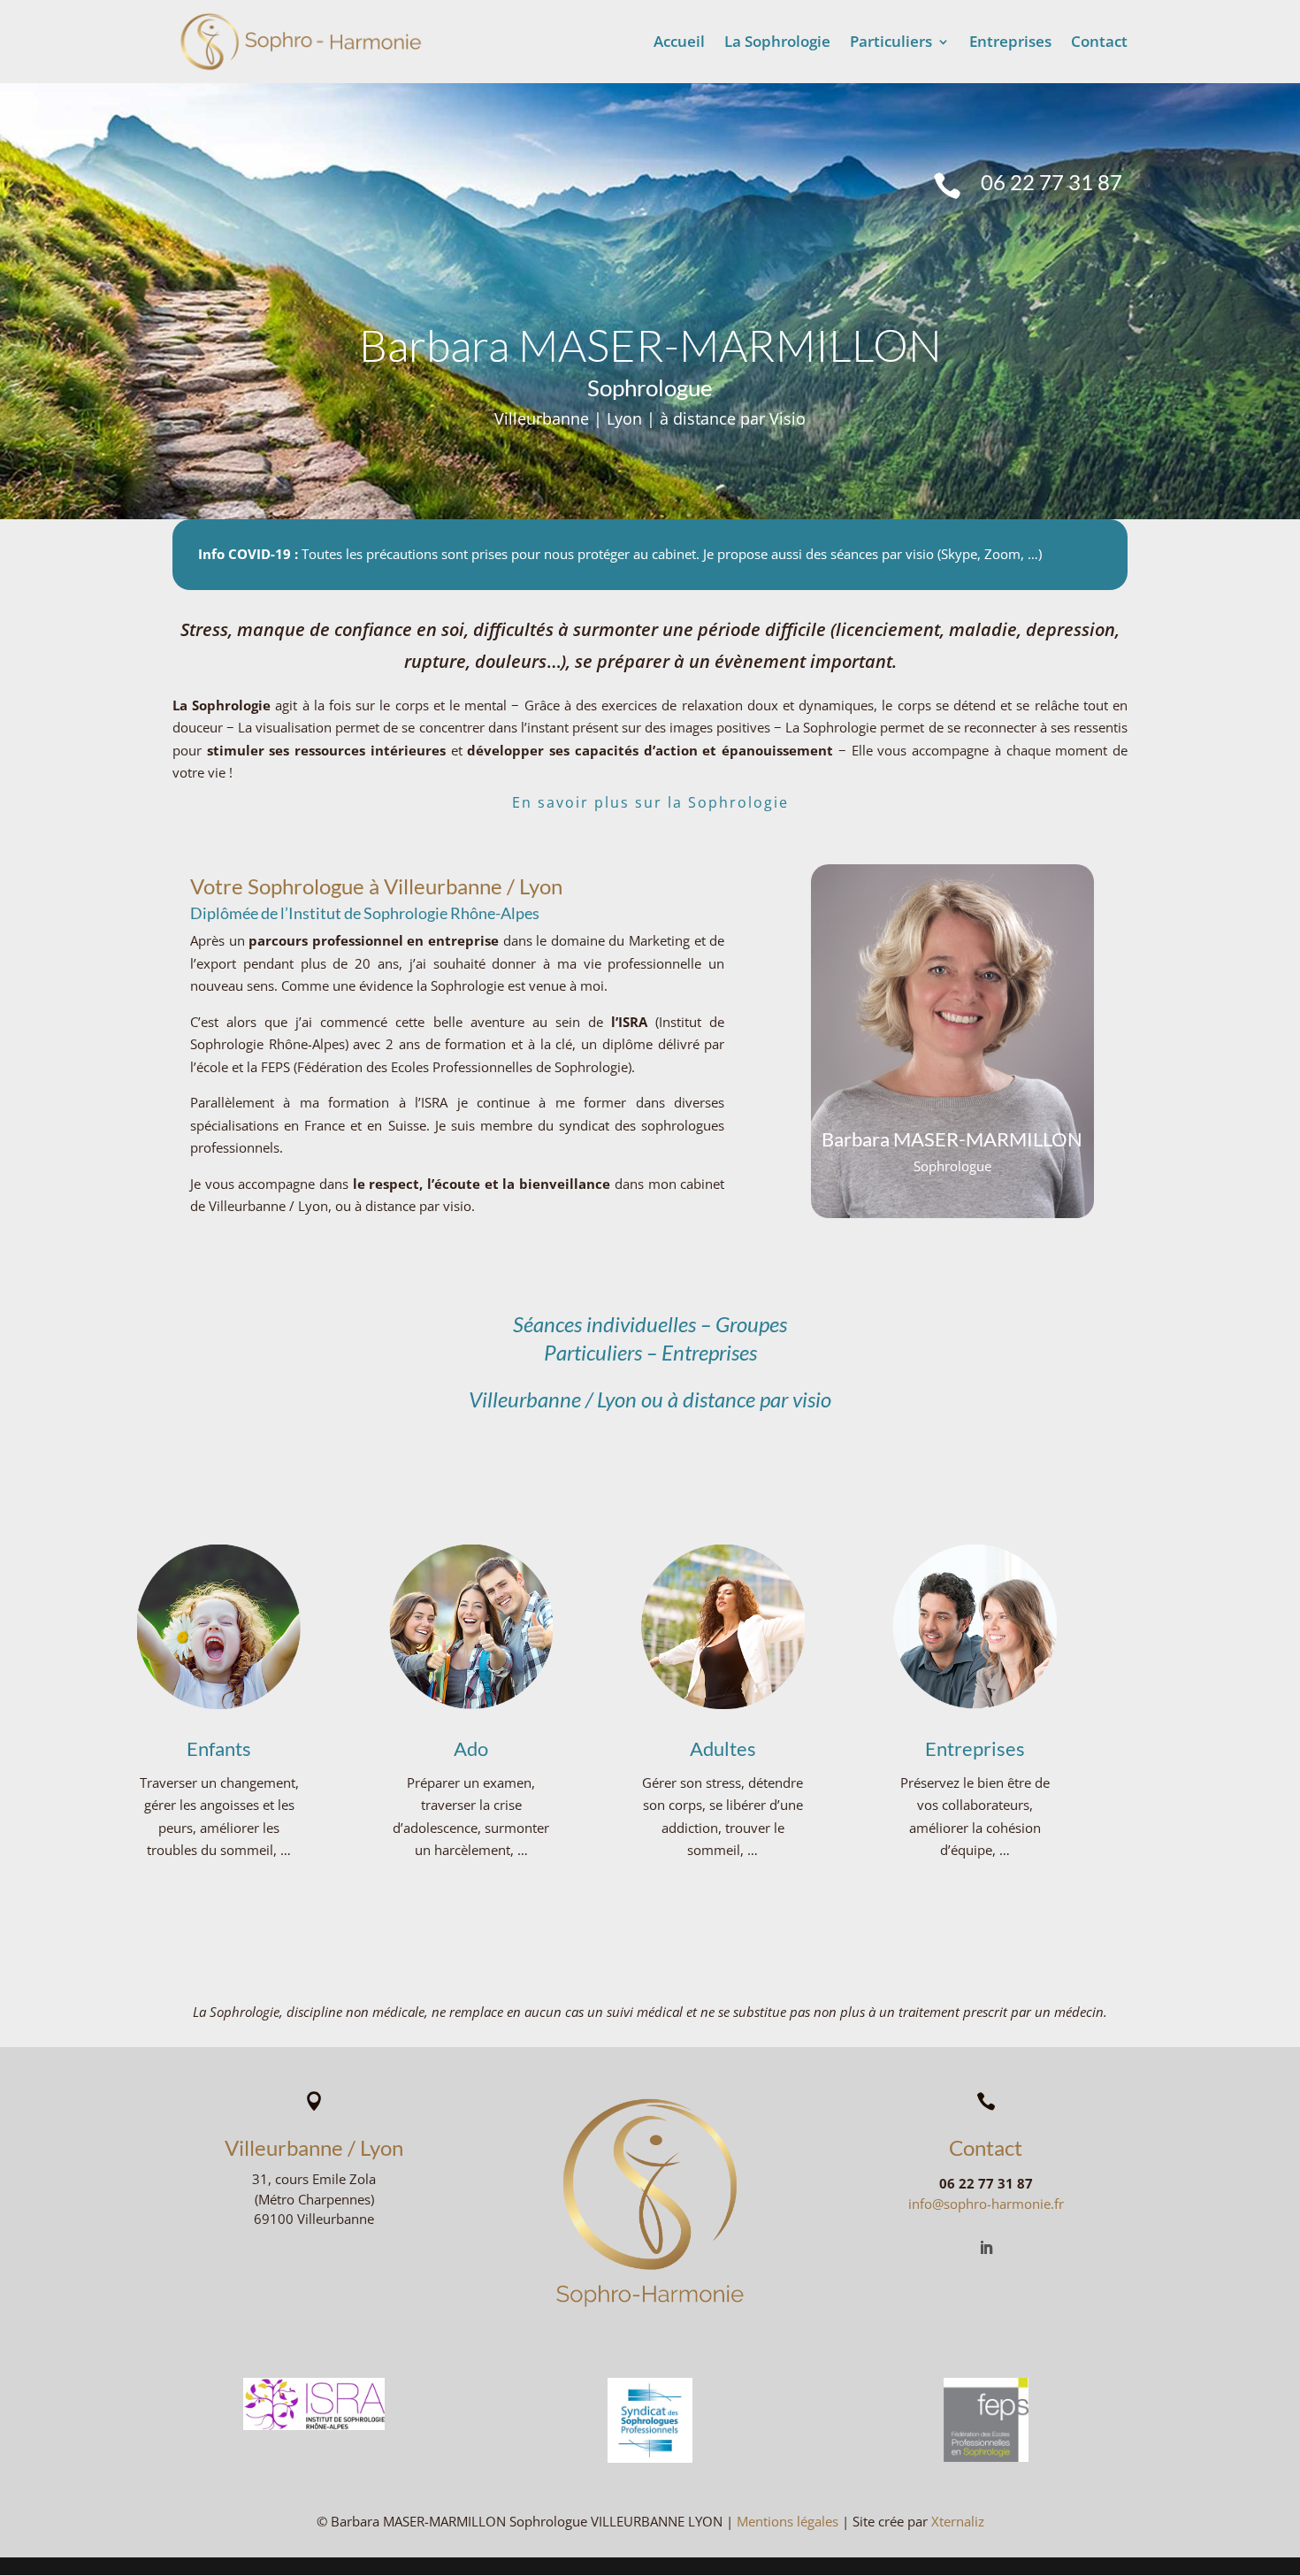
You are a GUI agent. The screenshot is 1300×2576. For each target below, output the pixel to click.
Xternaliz (958, 2521)
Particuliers (891, 43)
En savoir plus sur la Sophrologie (650, 802)
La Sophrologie (777, 43)
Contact (1099, 43)
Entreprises (1010, 43)
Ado (471, 1748)
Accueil (679, 43)
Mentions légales (788, 2521)
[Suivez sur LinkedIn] (986, 2248)
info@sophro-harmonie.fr (986, 2204)
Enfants (219, 1748)
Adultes (723, 1748)
